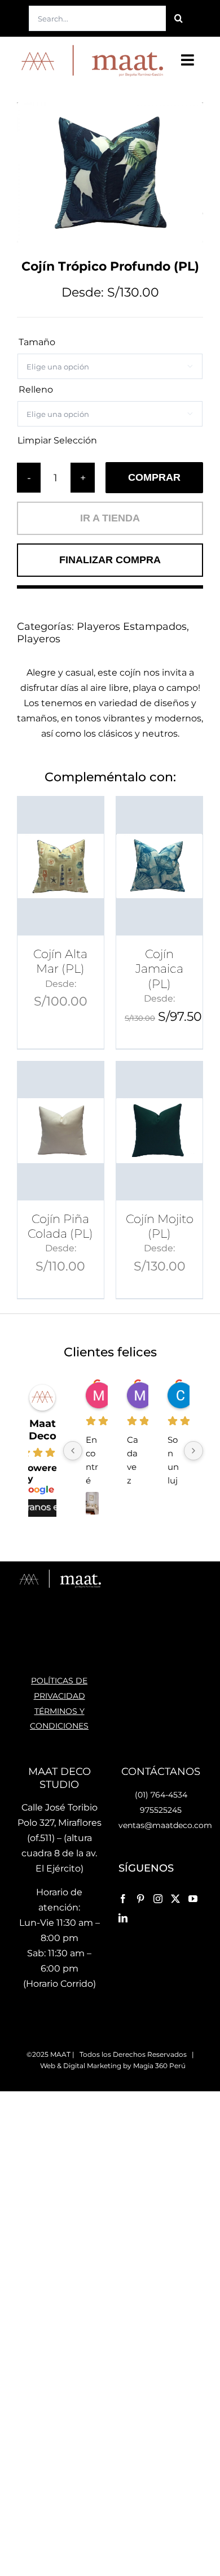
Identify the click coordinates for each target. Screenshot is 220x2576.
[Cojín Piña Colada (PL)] (61, 1131)
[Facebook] (123, 1899)
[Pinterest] (140, 1899)
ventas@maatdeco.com (165, 1825)
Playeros (39, 639)
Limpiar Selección (57, 441)
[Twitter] (175, 1899)
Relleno (36, 390)
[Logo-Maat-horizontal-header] (91, 47)
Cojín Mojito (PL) (160, 1226)
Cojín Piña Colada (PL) (60, 1226)
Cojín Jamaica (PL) (159, 969)
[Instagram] (158, 1899)
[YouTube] (193, 1899)
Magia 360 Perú (159, 2066)
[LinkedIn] (123, 1918)
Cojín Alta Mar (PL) (60, 961)
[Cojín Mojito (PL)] (159, 1131)
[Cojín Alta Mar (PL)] (61, 866)
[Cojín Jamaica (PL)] (159, 866)
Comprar (154, 477)
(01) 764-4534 (161, 1795)
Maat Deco (43, 1430)
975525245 (161, 1810)
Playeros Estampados (132, 626)
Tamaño (37, 342)
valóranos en (37, 1507)
